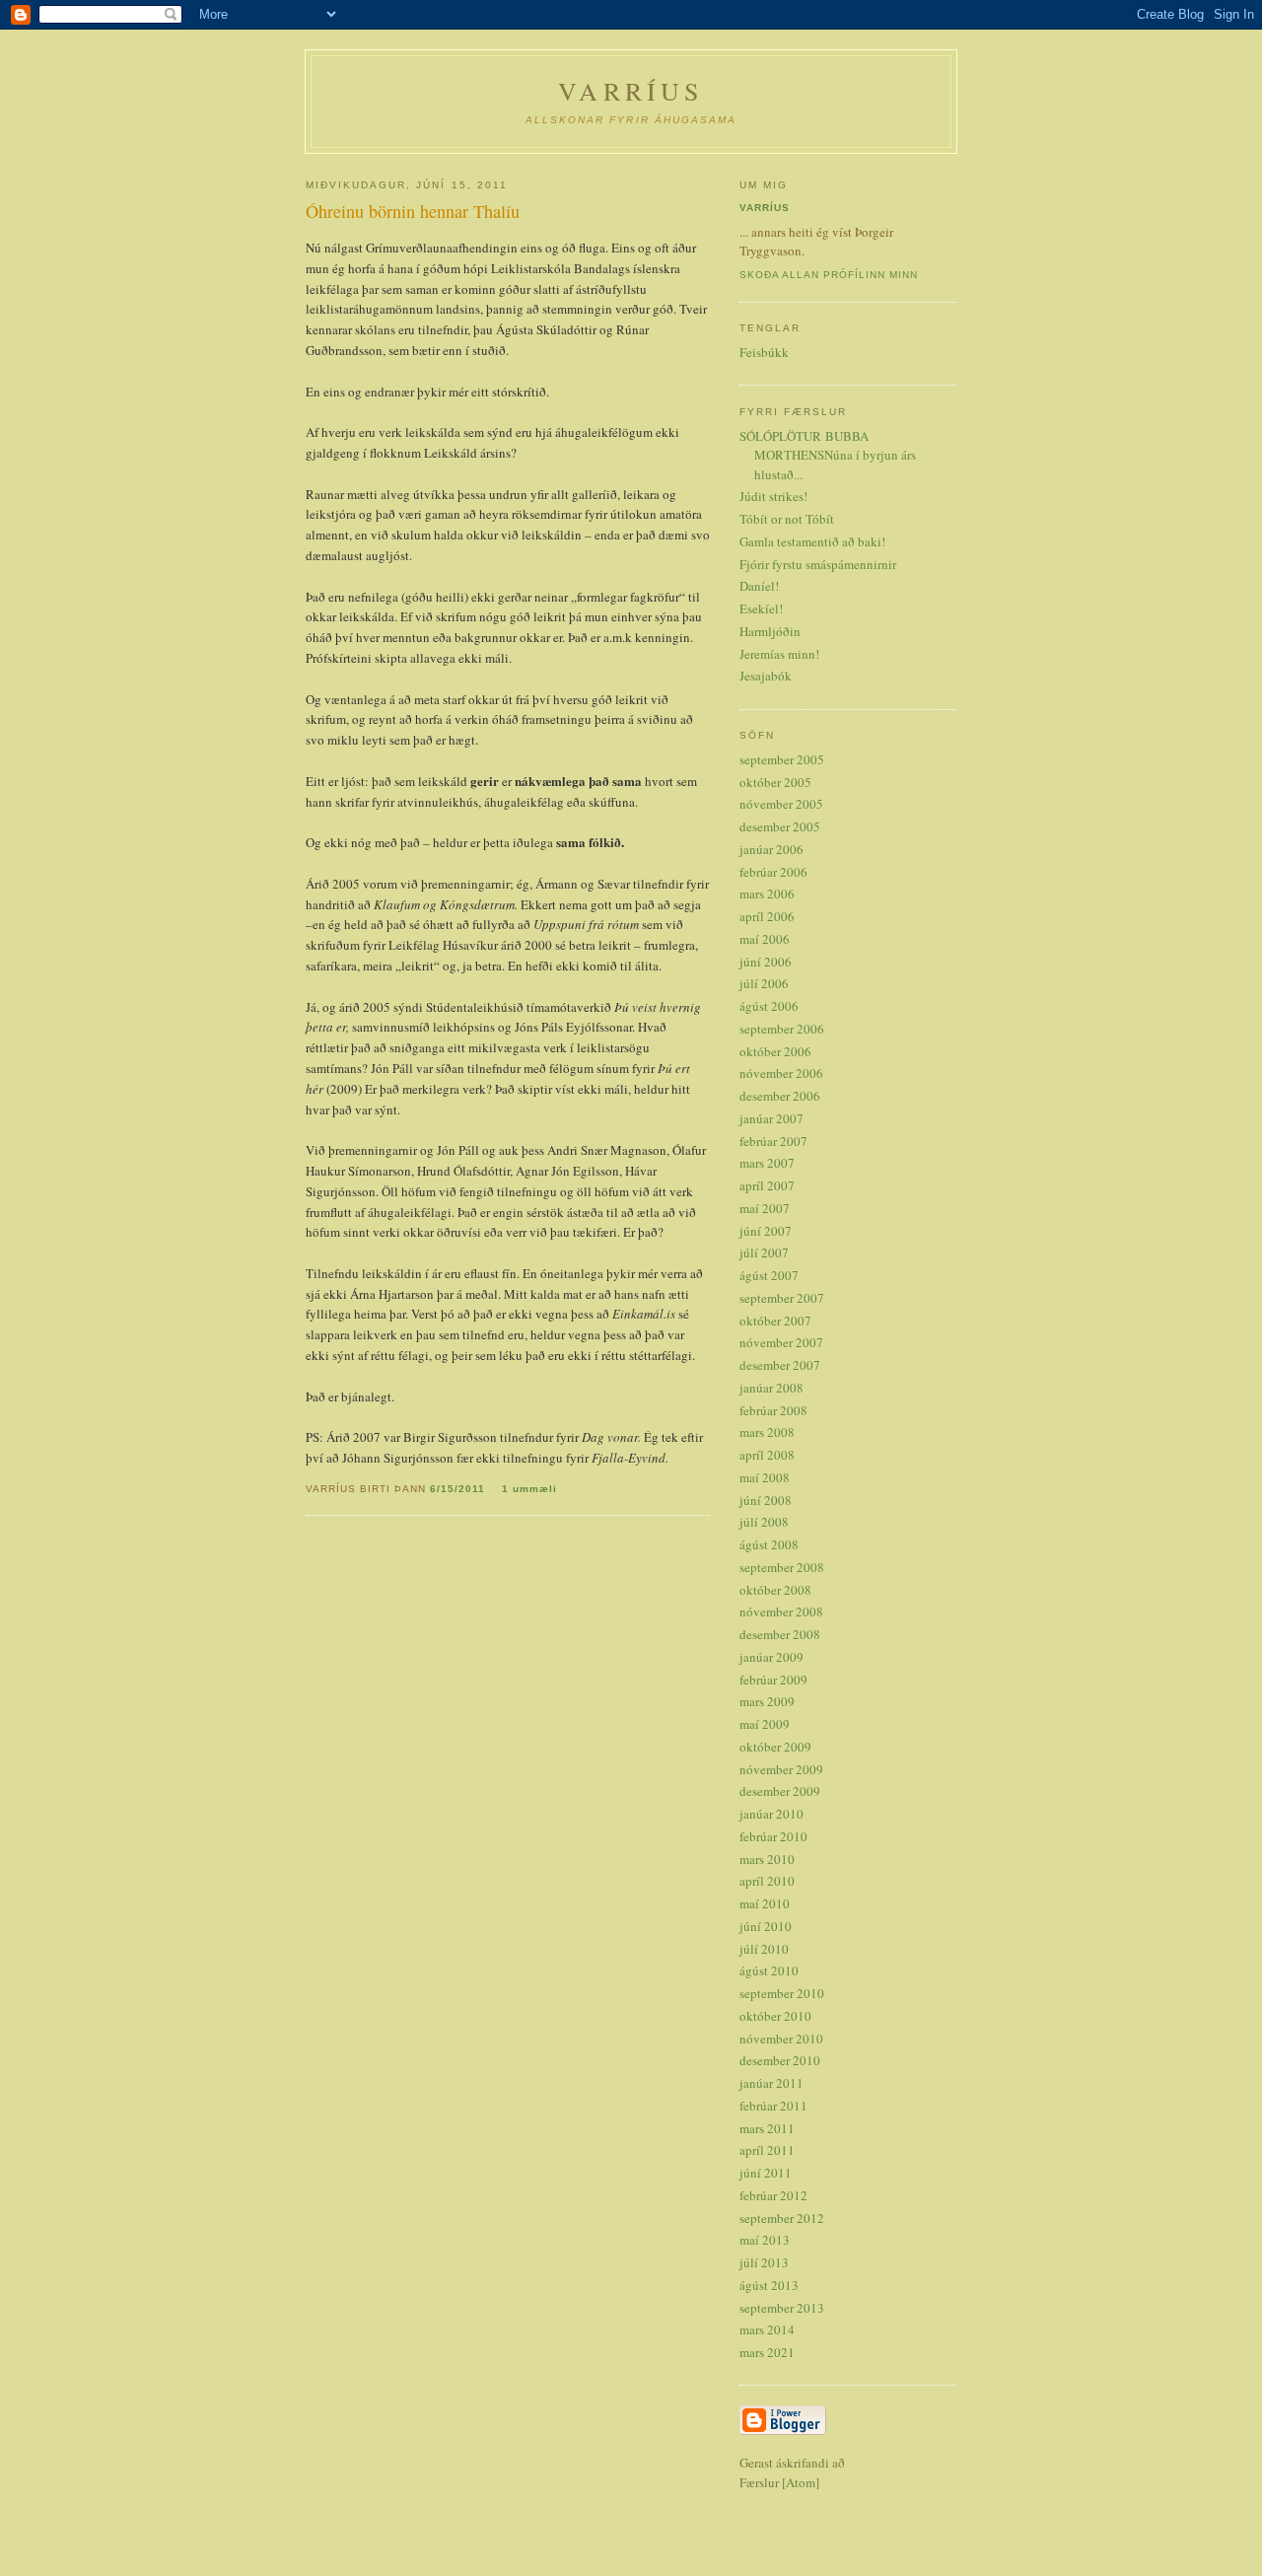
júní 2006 (766, 962)
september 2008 (782, 1567)
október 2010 (775, 2016)
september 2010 (782, 1993)
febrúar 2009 (773, 1680)
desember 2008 (780, 1634)
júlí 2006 (764, 983)
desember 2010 (780, 2060)
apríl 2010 (767, 1881)
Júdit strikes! (773, 496)
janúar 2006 (771, 849)
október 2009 (775, 1747)
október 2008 (775, 1590)
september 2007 (782, 1298)
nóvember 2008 (781, 1611)
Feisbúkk (764, 352)
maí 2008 (765, 1477)
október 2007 (775, 1321)
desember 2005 (780, 826)
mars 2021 (767, 2352)
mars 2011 (767, 2128)
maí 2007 (765, 1208)
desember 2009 (780, 1791)
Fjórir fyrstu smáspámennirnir (818, 564)
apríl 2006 (767, 916)
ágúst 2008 (769, 1544)
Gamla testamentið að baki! (812, 541)
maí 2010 (765, 1903)
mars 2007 (767, 1163)
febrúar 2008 (773, 1410)
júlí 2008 (764, 1522)
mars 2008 (767, 1432)
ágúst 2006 (769, 1006)
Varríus (765, 208)
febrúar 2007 (773, 1141)
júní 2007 (766, 1231)
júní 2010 (766, 1926)
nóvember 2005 (781, 804)
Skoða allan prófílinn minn (829, 275)
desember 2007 (780, 1365)
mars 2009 (767, 1701)
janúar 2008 (771, 1388)
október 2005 (775, 782)
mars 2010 (767, 1859)
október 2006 (775, 1051)
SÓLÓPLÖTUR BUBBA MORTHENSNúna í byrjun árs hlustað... (828, 455)
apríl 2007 (767, 1185)
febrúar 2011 (773, 2106)
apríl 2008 (767, 1455)
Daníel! (759, 586)
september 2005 (782, 759)
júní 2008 (766, 1500)
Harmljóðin (770, 631)
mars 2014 (767, 2329)
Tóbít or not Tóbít (787, 519)
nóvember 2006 (781, 1073)
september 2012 (782, 2218)
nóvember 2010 (781, 2039)
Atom (801, 2482)
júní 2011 (766, 2173)
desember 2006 (780, 1096)
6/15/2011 (459, 1489)
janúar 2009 (771, 1657)
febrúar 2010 (773, 1836)
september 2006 (782, 1029)
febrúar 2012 (773, 2195)
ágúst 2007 (769, 1275)
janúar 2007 (771, 1118)
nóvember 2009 (781, 1769)
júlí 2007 (764, 1252)
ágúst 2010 (769, 1970)
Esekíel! (761, 608)
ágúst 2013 (769, 2285)
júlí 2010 (764, 1949)
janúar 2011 (771, 2083)
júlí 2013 (764, 2262)
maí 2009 (765, 1724)
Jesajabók (766, 676)
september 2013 (782, 2308)
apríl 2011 (767, 2150)
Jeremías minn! (779, 654)
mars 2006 (767, 894)
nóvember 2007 (781, 1342)
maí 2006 (765, 939)
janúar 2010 (771, 1814)
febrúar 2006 (773, 872)
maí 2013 (765, 2240)
